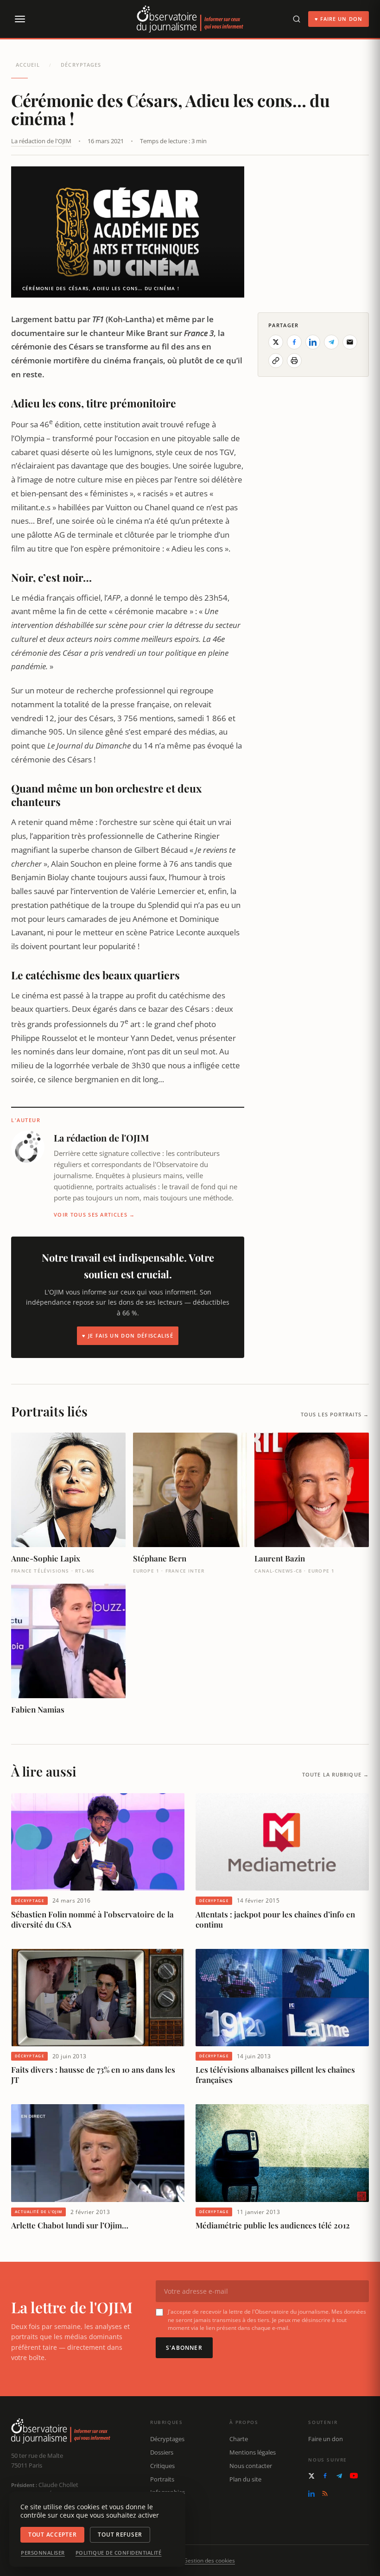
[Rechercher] (297, 19)
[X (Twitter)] (311, 2476)
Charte (239, 2439)
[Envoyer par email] (350, 342)
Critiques (162, 2466)
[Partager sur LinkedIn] (313, 342)
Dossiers (162, 2452)
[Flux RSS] (325, 2494)
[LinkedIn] (311, 2494)
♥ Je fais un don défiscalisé (128, 1336)
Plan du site (245, 2479)
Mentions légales (253, 2452)
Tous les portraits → (335, 1414)
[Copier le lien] (276, 361)
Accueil (28, 65)
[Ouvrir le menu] (19, 19)
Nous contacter (251, 2466)
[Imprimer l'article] (294, 361)
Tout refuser (120, 2535)
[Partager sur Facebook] (294, 342)
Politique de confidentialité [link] (119, 2553)
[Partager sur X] (276, 342)
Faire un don (326, 2439)
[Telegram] (339, 2476)
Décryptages (81, 65)
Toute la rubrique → (336, 1774)
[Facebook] (325, 2476)
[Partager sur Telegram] (331, 342)
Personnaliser (43, 2553)
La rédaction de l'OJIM (41, 141)
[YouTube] (354, 2476)
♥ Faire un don (339, 19)
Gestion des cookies (209, 2560)
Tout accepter (52, 2535)
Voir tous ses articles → (95, 1215)
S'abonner (184, 2348)
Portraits (162, 2479)
